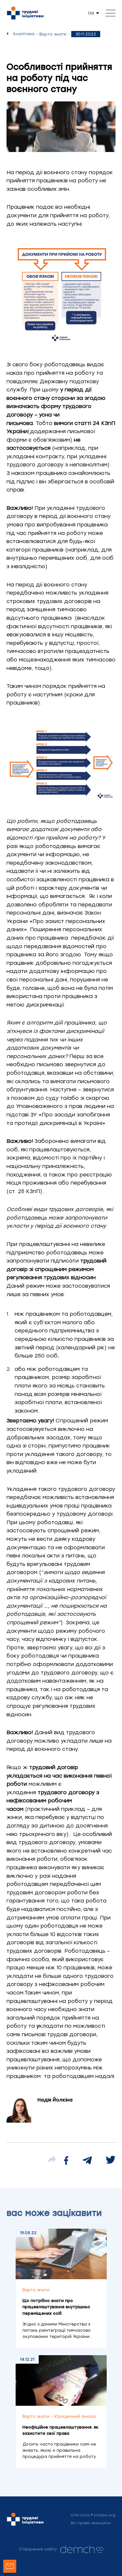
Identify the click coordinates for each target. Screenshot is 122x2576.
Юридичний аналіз (75, 2417)
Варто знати (53, 34)
